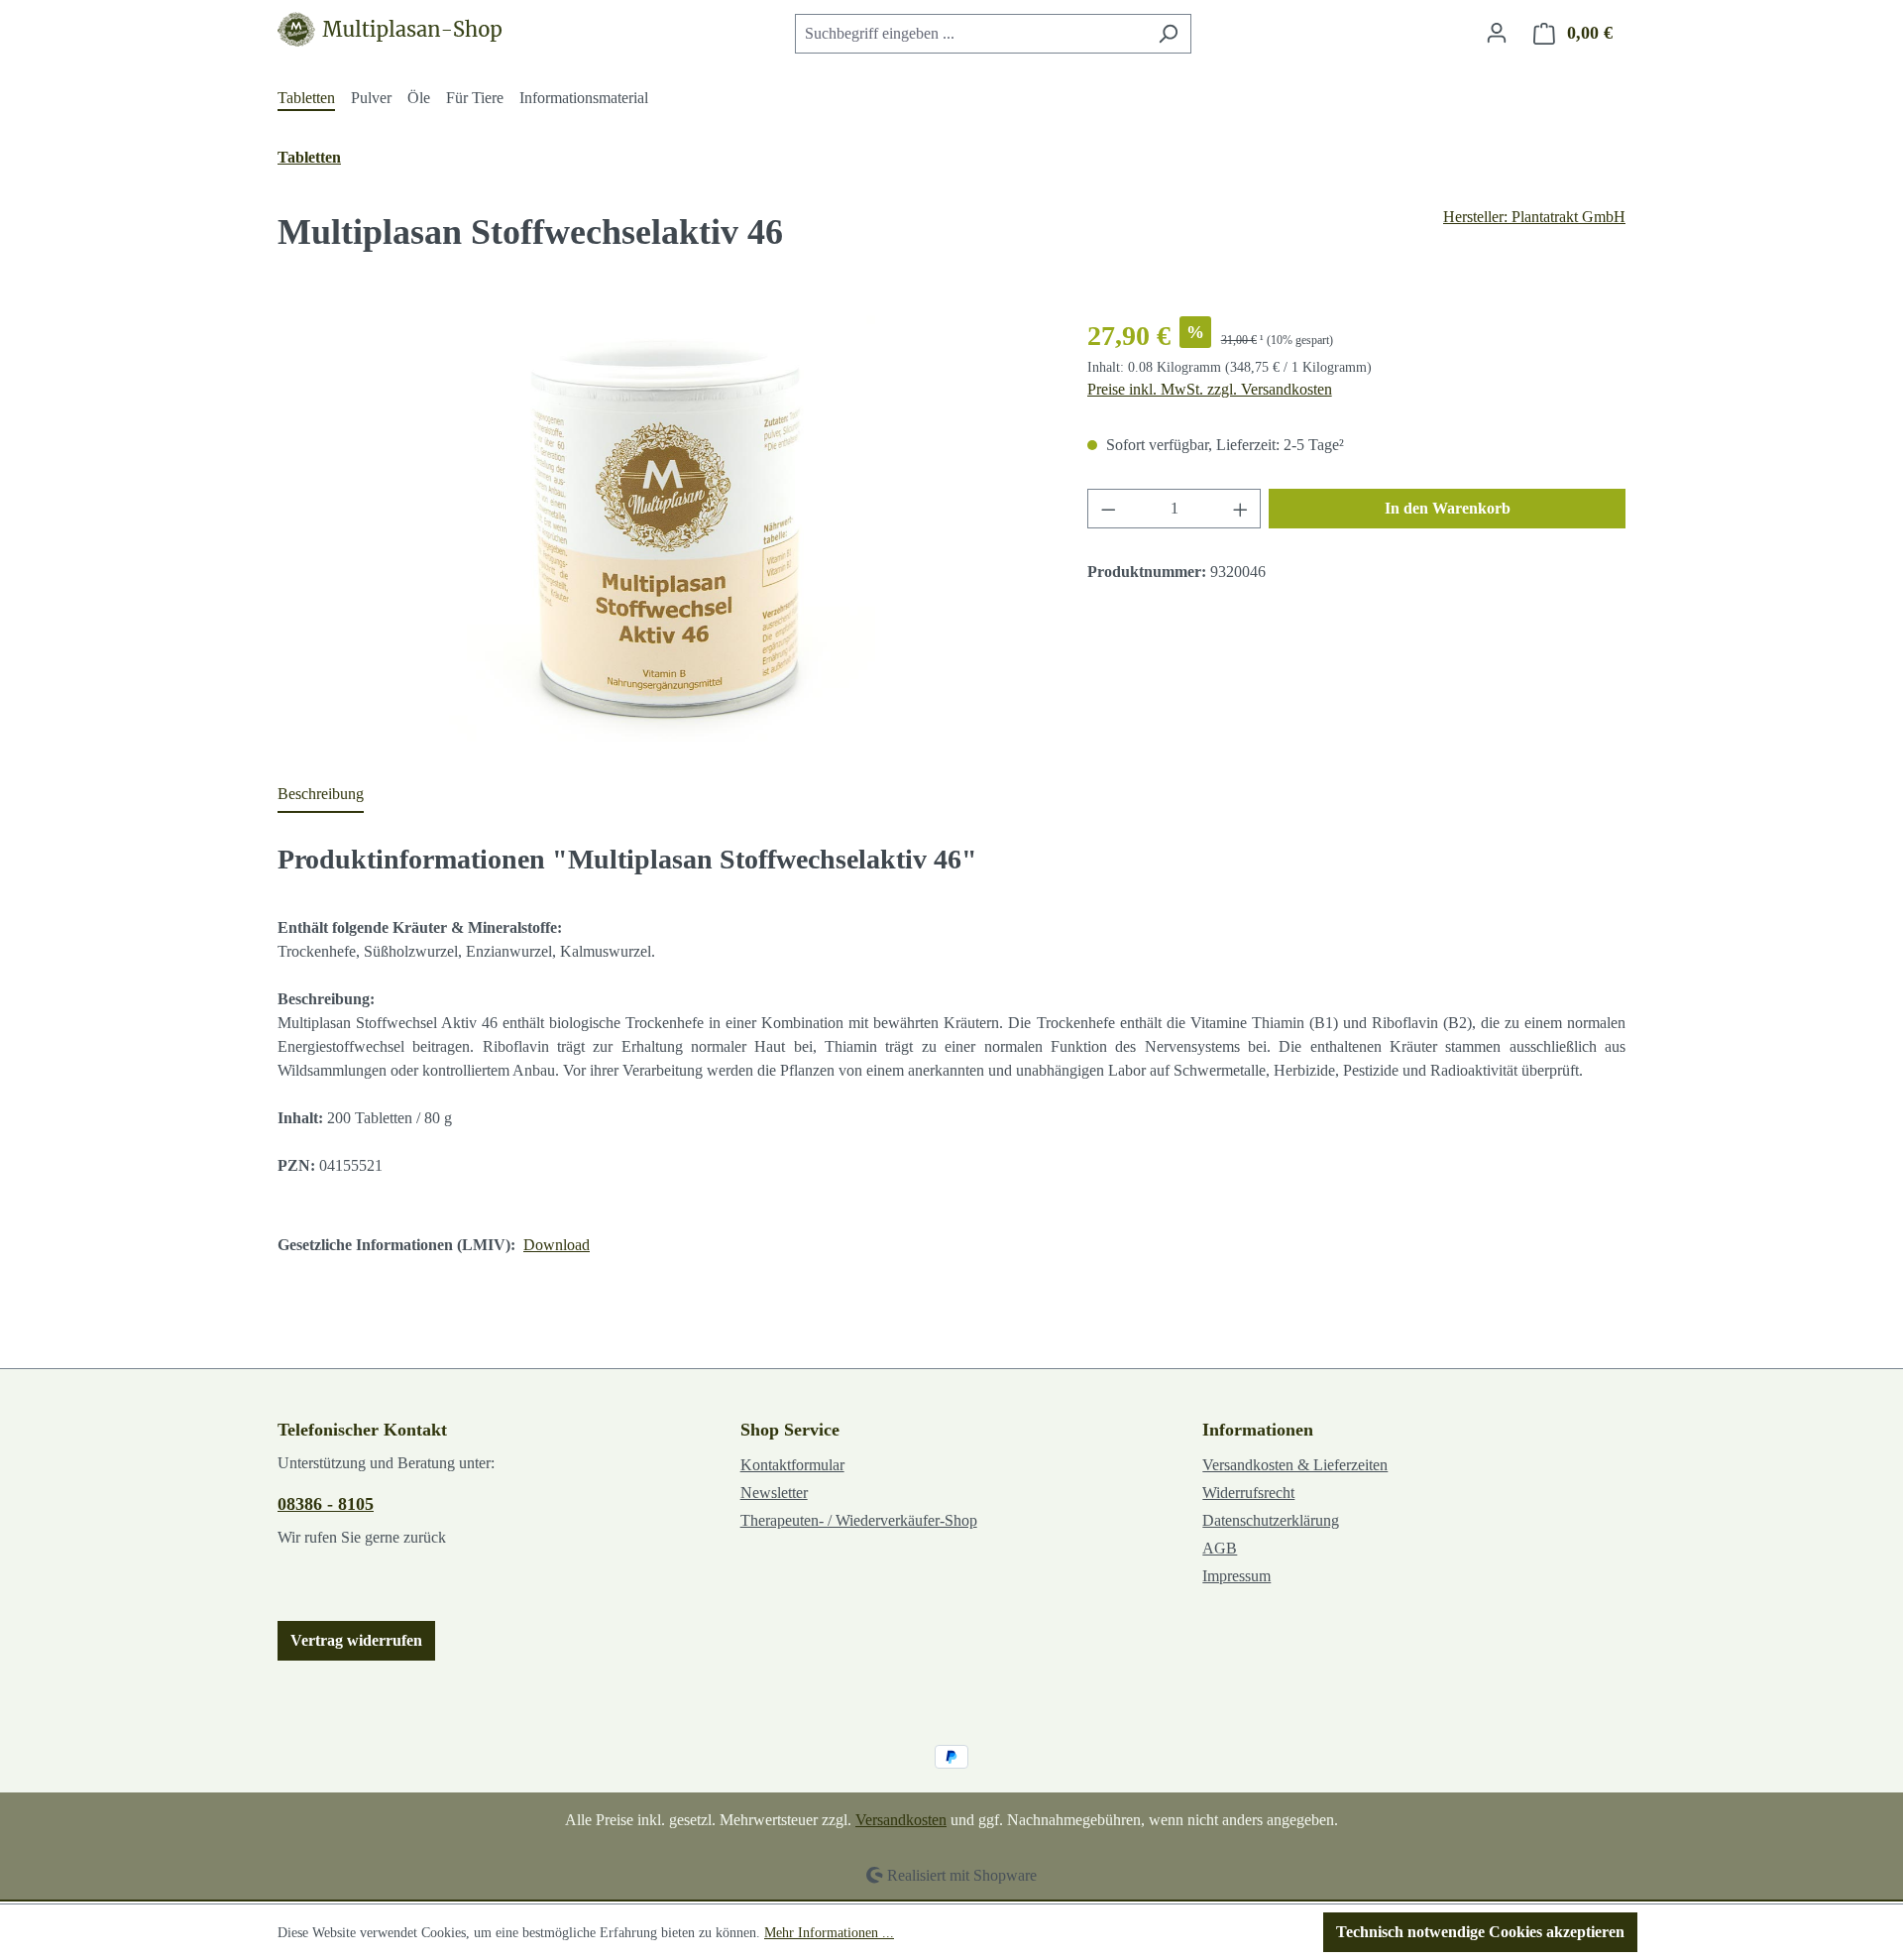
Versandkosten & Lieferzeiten (1295, 1465)
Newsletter (774, 1493)
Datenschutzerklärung (1271, 1520)
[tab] (321, 795)
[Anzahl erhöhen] (1241, 509)
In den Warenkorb (1448, 508)
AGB (1220, 1548)
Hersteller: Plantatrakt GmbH (1534, 217)
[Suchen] (1168, 34)
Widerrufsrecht (1248, 1493)
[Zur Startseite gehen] (395, 29)
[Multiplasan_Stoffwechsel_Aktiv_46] (662, 528)
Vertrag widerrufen (356, 1640)
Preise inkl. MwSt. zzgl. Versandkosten (1210, 389)
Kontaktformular (792, 1465)
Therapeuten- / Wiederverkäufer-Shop (859, 1520)
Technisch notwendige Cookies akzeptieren (1480, 1932)
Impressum (1236, 1576)
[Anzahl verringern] (1108, 509)
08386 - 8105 (326, 1504)
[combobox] (970, 34)
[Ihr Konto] (1497, 33)
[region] (663, 528)
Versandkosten (901, 1820)
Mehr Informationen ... (829, 1933)
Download (557, 1245)
